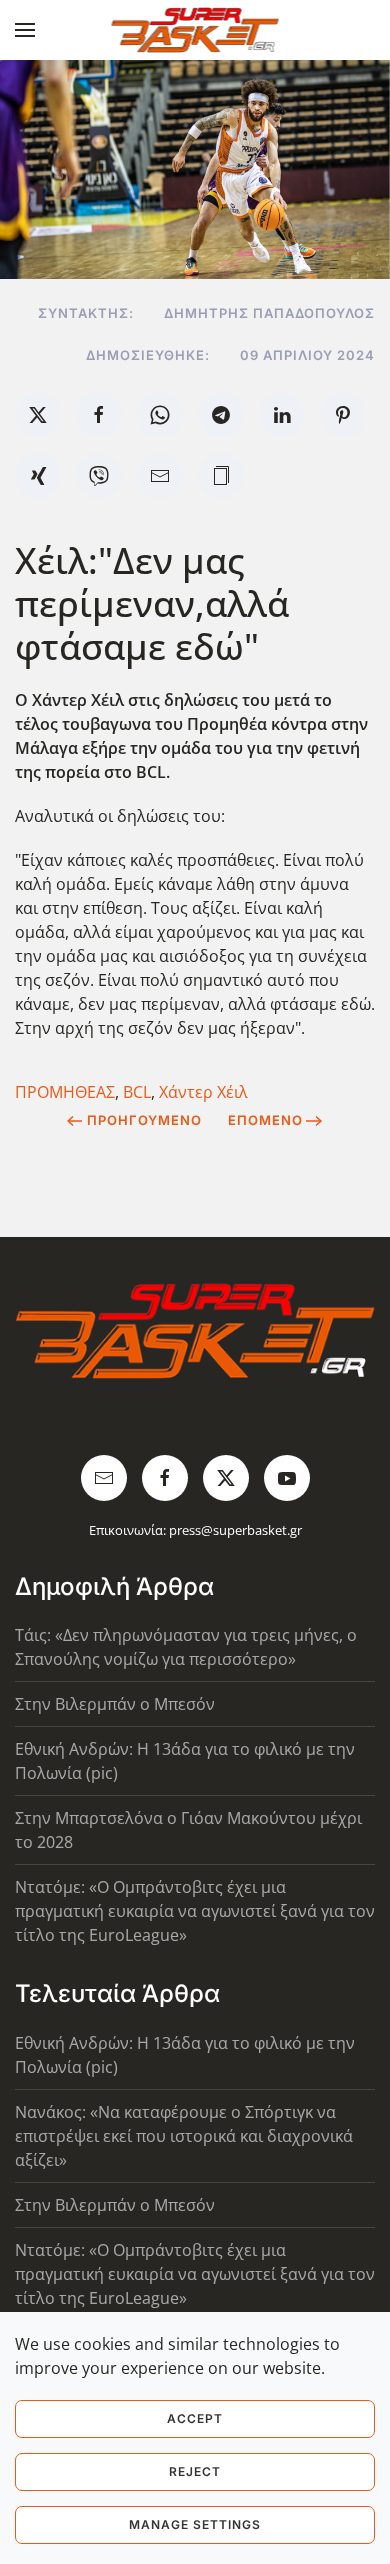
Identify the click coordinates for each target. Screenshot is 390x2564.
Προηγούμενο (144, 1120)
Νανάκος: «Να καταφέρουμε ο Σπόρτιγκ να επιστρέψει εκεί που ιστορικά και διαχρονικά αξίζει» (184, 2136)
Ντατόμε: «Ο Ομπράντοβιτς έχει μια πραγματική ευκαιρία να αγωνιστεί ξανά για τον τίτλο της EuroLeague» (195, 1911)
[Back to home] (195, 30)
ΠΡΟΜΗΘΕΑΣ (65, 1092)
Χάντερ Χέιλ (203, 1092)
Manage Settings (195, 2524)
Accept (195, 2418)
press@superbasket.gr (235, 1530)
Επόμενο (265, 1120)
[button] (25, 30)
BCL (137, 1092)
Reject (195, 2471)
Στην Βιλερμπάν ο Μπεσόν (115, 1704)
